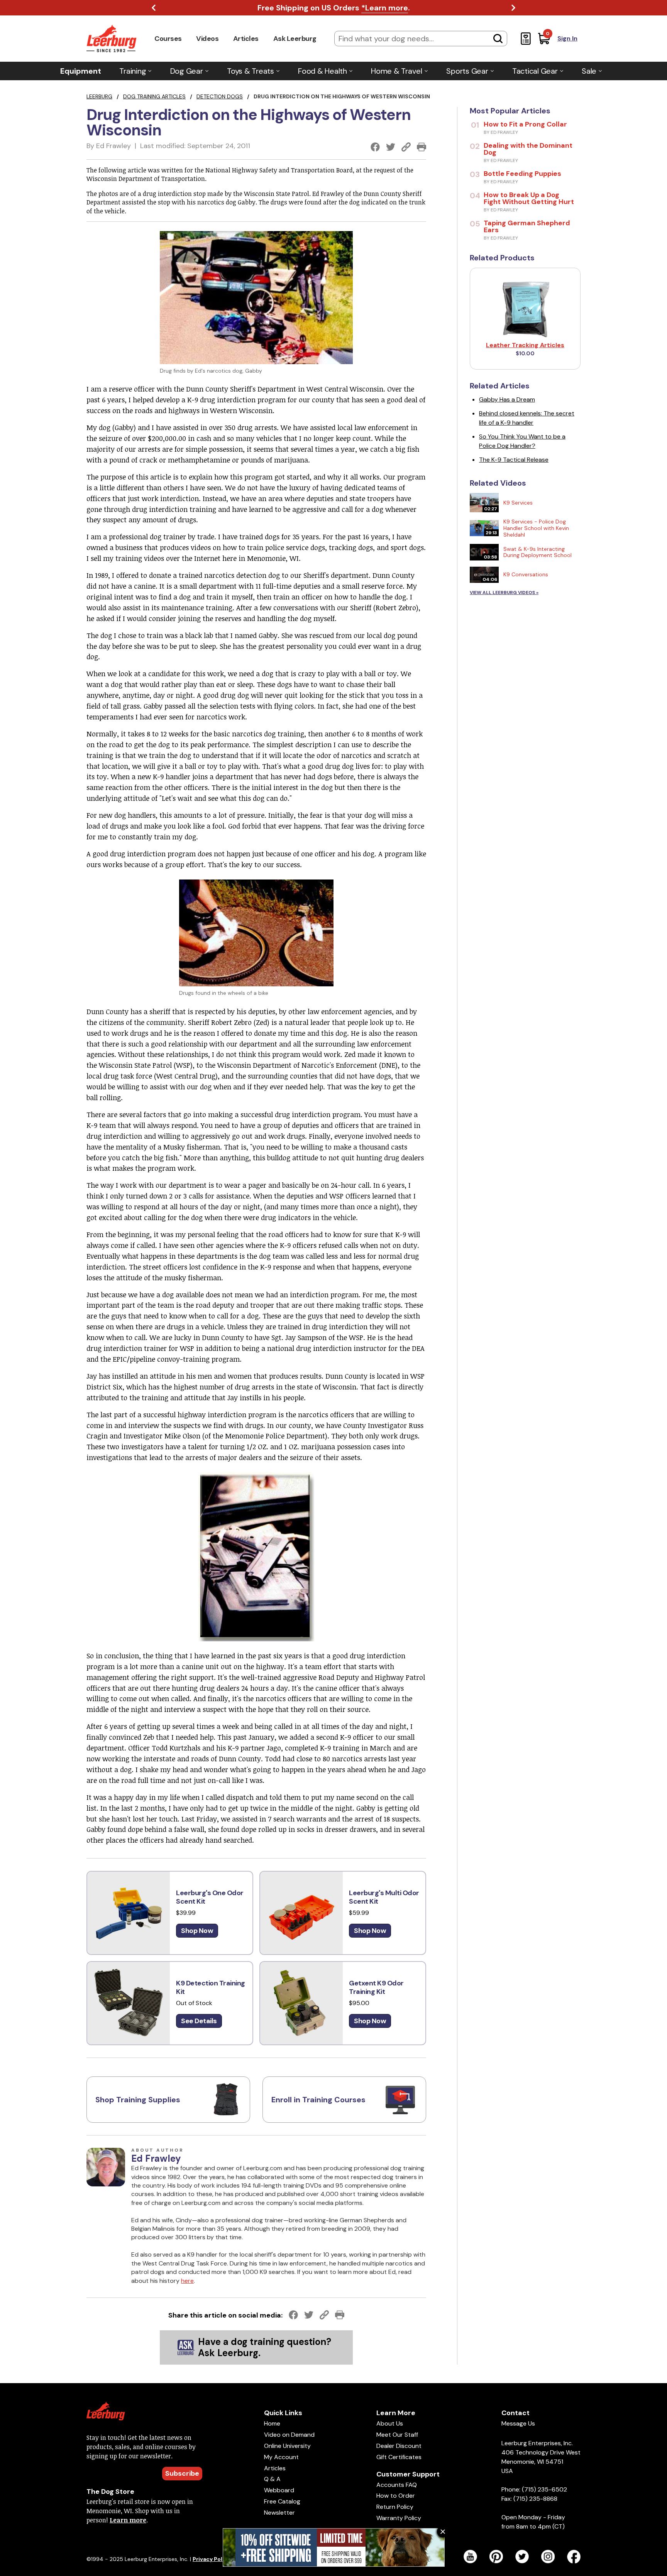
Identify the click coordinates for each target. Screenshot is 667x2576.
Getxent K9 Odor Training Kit (376, 1988)
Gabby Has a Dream (507, 399)
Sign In (567, 38)
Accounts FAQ (397, 2485)
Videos (207, 39)
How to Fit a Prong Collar (525, 124)
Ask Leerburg (295, 39)
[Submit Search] (498, 39)
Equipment (81, 71)
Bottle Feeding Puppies (522, 174)
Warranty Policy (399, 2518)
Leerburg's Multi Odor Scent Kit (384, 1897)
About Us (390, 2423)
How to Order (396, 2496)
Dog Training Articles (154, 96)
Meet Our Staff (397, 2435)
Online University (287, 2446)
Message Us (518, 2423)
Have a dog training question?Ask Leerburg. (265, 2347)
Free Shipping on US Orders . (334, 8)
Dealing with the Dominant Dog (528, 149)
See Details (199, 2021)
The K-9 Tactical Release (514, 460)
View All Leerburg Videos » (504, 593)
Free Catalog (282, 2501)
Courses (168, 39)
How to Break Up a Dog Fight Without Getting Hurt (529, 198)
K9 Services (518, 503)
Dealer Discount (399, 2446)
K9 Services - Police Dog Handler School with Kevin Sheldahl (536, 528)
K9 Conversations (526, 574)
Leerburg (99, 96)
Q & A (272, 2479)
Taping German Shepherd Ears (527, 226)
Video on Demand (289, 2435)
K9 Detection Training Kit (211, 1988)
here (187, 2281)
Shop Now (197, 1931)
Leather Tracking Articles (525, 345)
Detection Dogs (220, 96)
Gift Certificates (399, 2457)
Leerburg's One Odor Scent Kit (210, 1897)
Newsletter (279, 2513)
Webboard (279, 2490)
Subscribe (182, 2473)
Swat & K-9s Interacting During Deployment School (537, 552)
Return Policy (395, 2507)
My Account (281, 2457)
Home (272, 2423)
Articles (246, 39)
